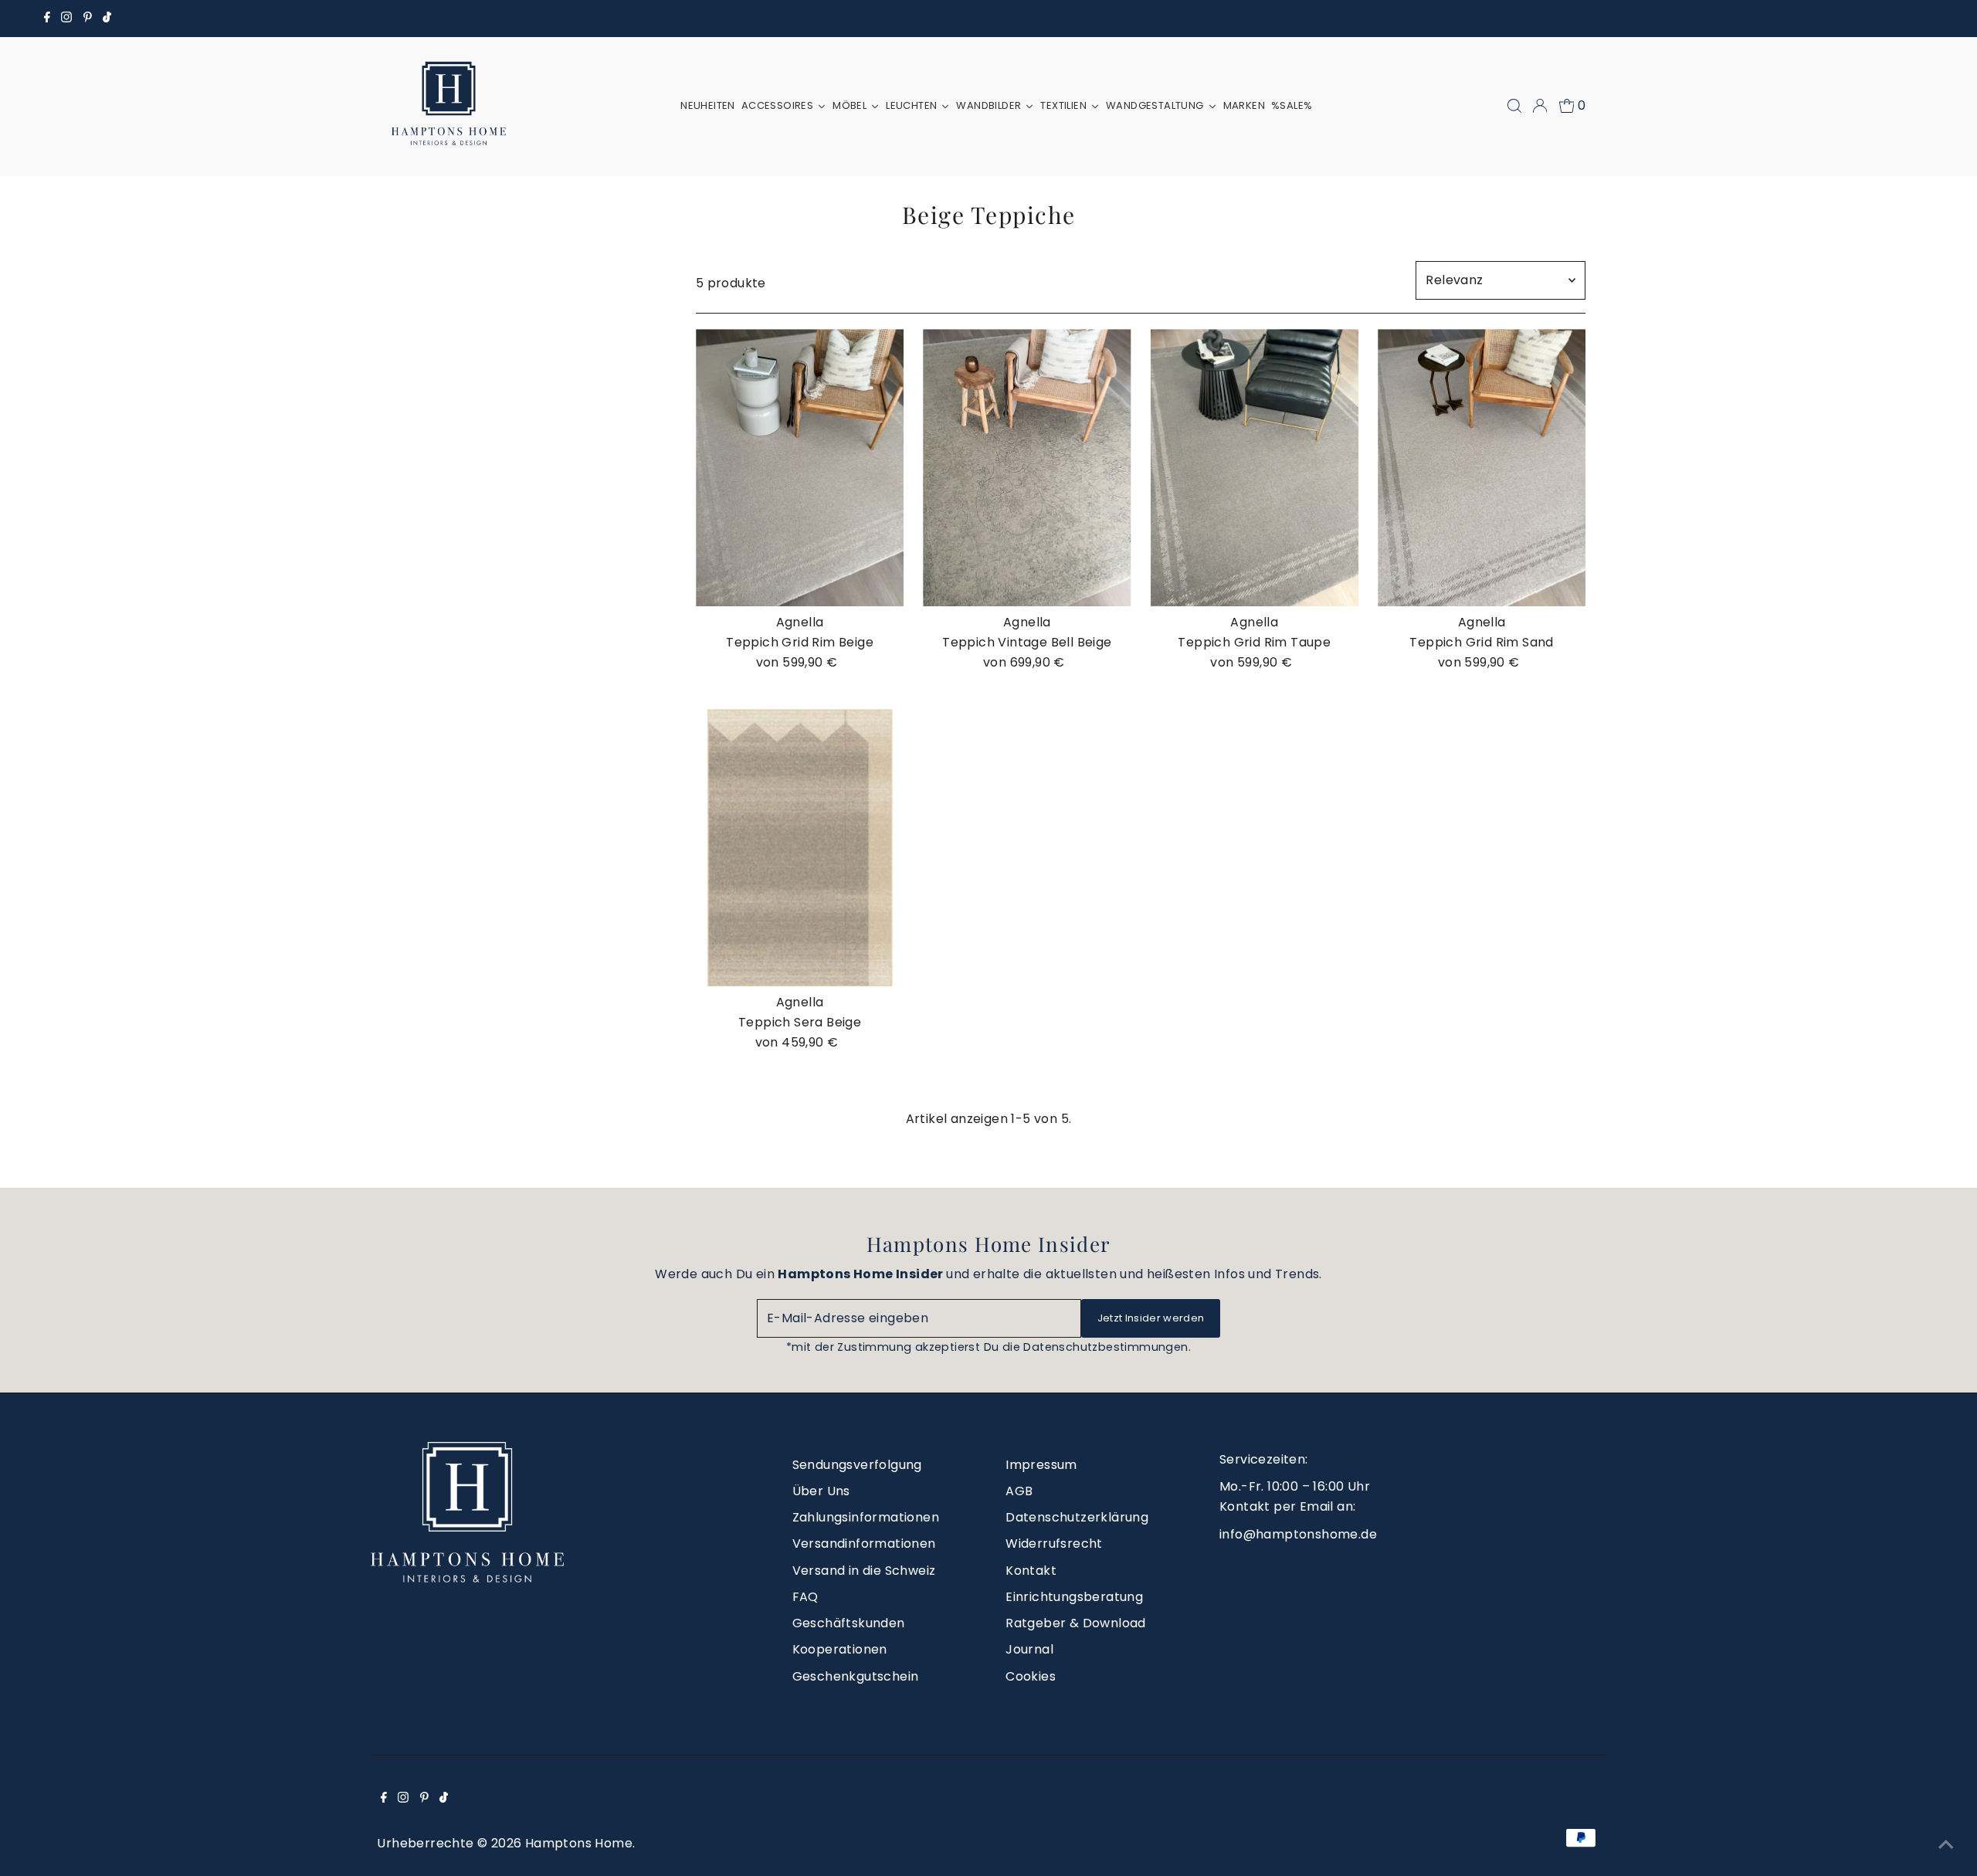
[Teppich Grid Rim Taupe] (1255, 468)
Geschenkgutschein (856, 1676)
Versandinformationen (864, 1544)
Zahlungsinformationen (866, 1517)
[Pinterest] (88, 19)
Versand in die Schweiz (864, 1571)
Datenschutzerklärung (1077, 1517)
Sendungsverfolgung (857, 1465)
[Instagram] (66, 19)
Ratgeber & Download (1076, 1623)
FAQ (805, 1597)
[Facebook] (47, 19)
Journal (1029, 1649)
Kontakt (1031, 1571)
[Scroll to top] (1946, 1845)
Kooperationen (840, 1649)
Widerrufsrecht (1054, 1544)
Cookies (1031, 1676)
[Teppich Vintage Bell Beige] (1027, 468)
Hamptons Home (579, 1843)
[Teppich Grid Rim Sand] (1482, 468)
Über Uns (821, 1491)
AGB (1019, 1491)
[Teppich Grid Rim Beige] (800, 468)
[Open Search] (1514, 106)
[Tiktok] (107, 19)
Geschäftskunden (849, 1623)
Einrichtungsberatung (1074, 1597)
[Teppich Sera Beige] (800, 848)
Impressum (1041, 1465)
